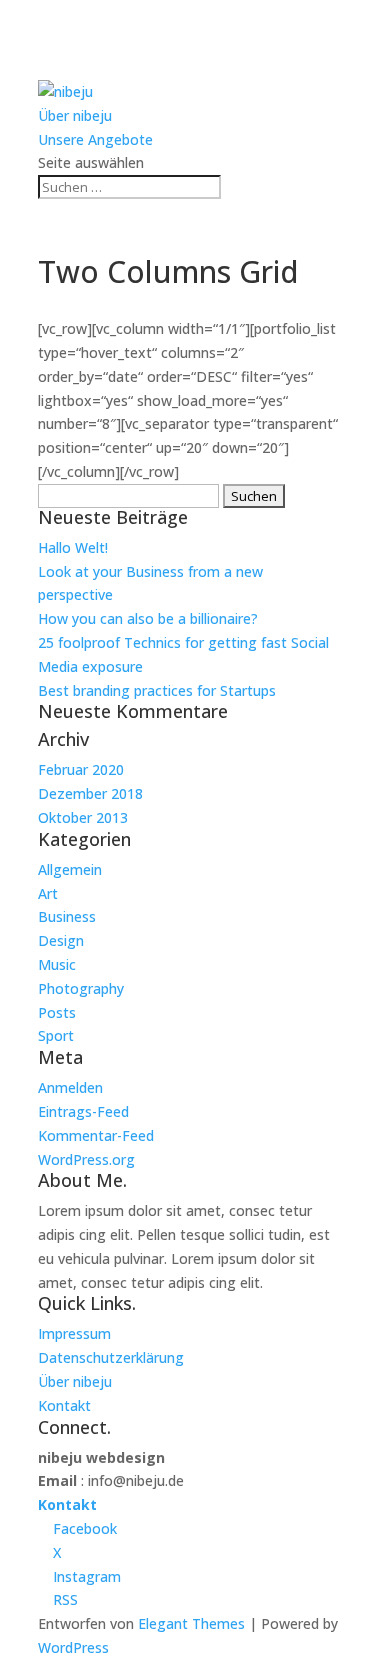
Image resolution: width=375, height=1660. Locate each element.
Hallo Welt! (73, 547)
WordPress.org (86, 1159)
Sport (56, 1035)
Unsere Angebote (95, 139)
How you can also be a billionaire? (148, 618)
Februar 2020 (81, 769)
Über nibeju (75, 115)
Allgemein (70, 869)
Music (57, 964)
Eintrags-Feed (83, 1111)
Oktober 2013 (83, 817)
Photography (81, 988)
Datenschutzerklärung (111, 1357)
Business (67, 916)
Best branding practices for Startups (157, 690)
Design (61, 940)
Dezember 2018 (90, 793)
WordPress (73, 1647)
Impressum (74, 1333)
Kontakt (64, 1405)
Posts (57, 1012)
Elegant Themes (191, 1623)
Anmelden (70, 1087)
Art (48, 893)
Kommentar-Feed (96, 1135)
